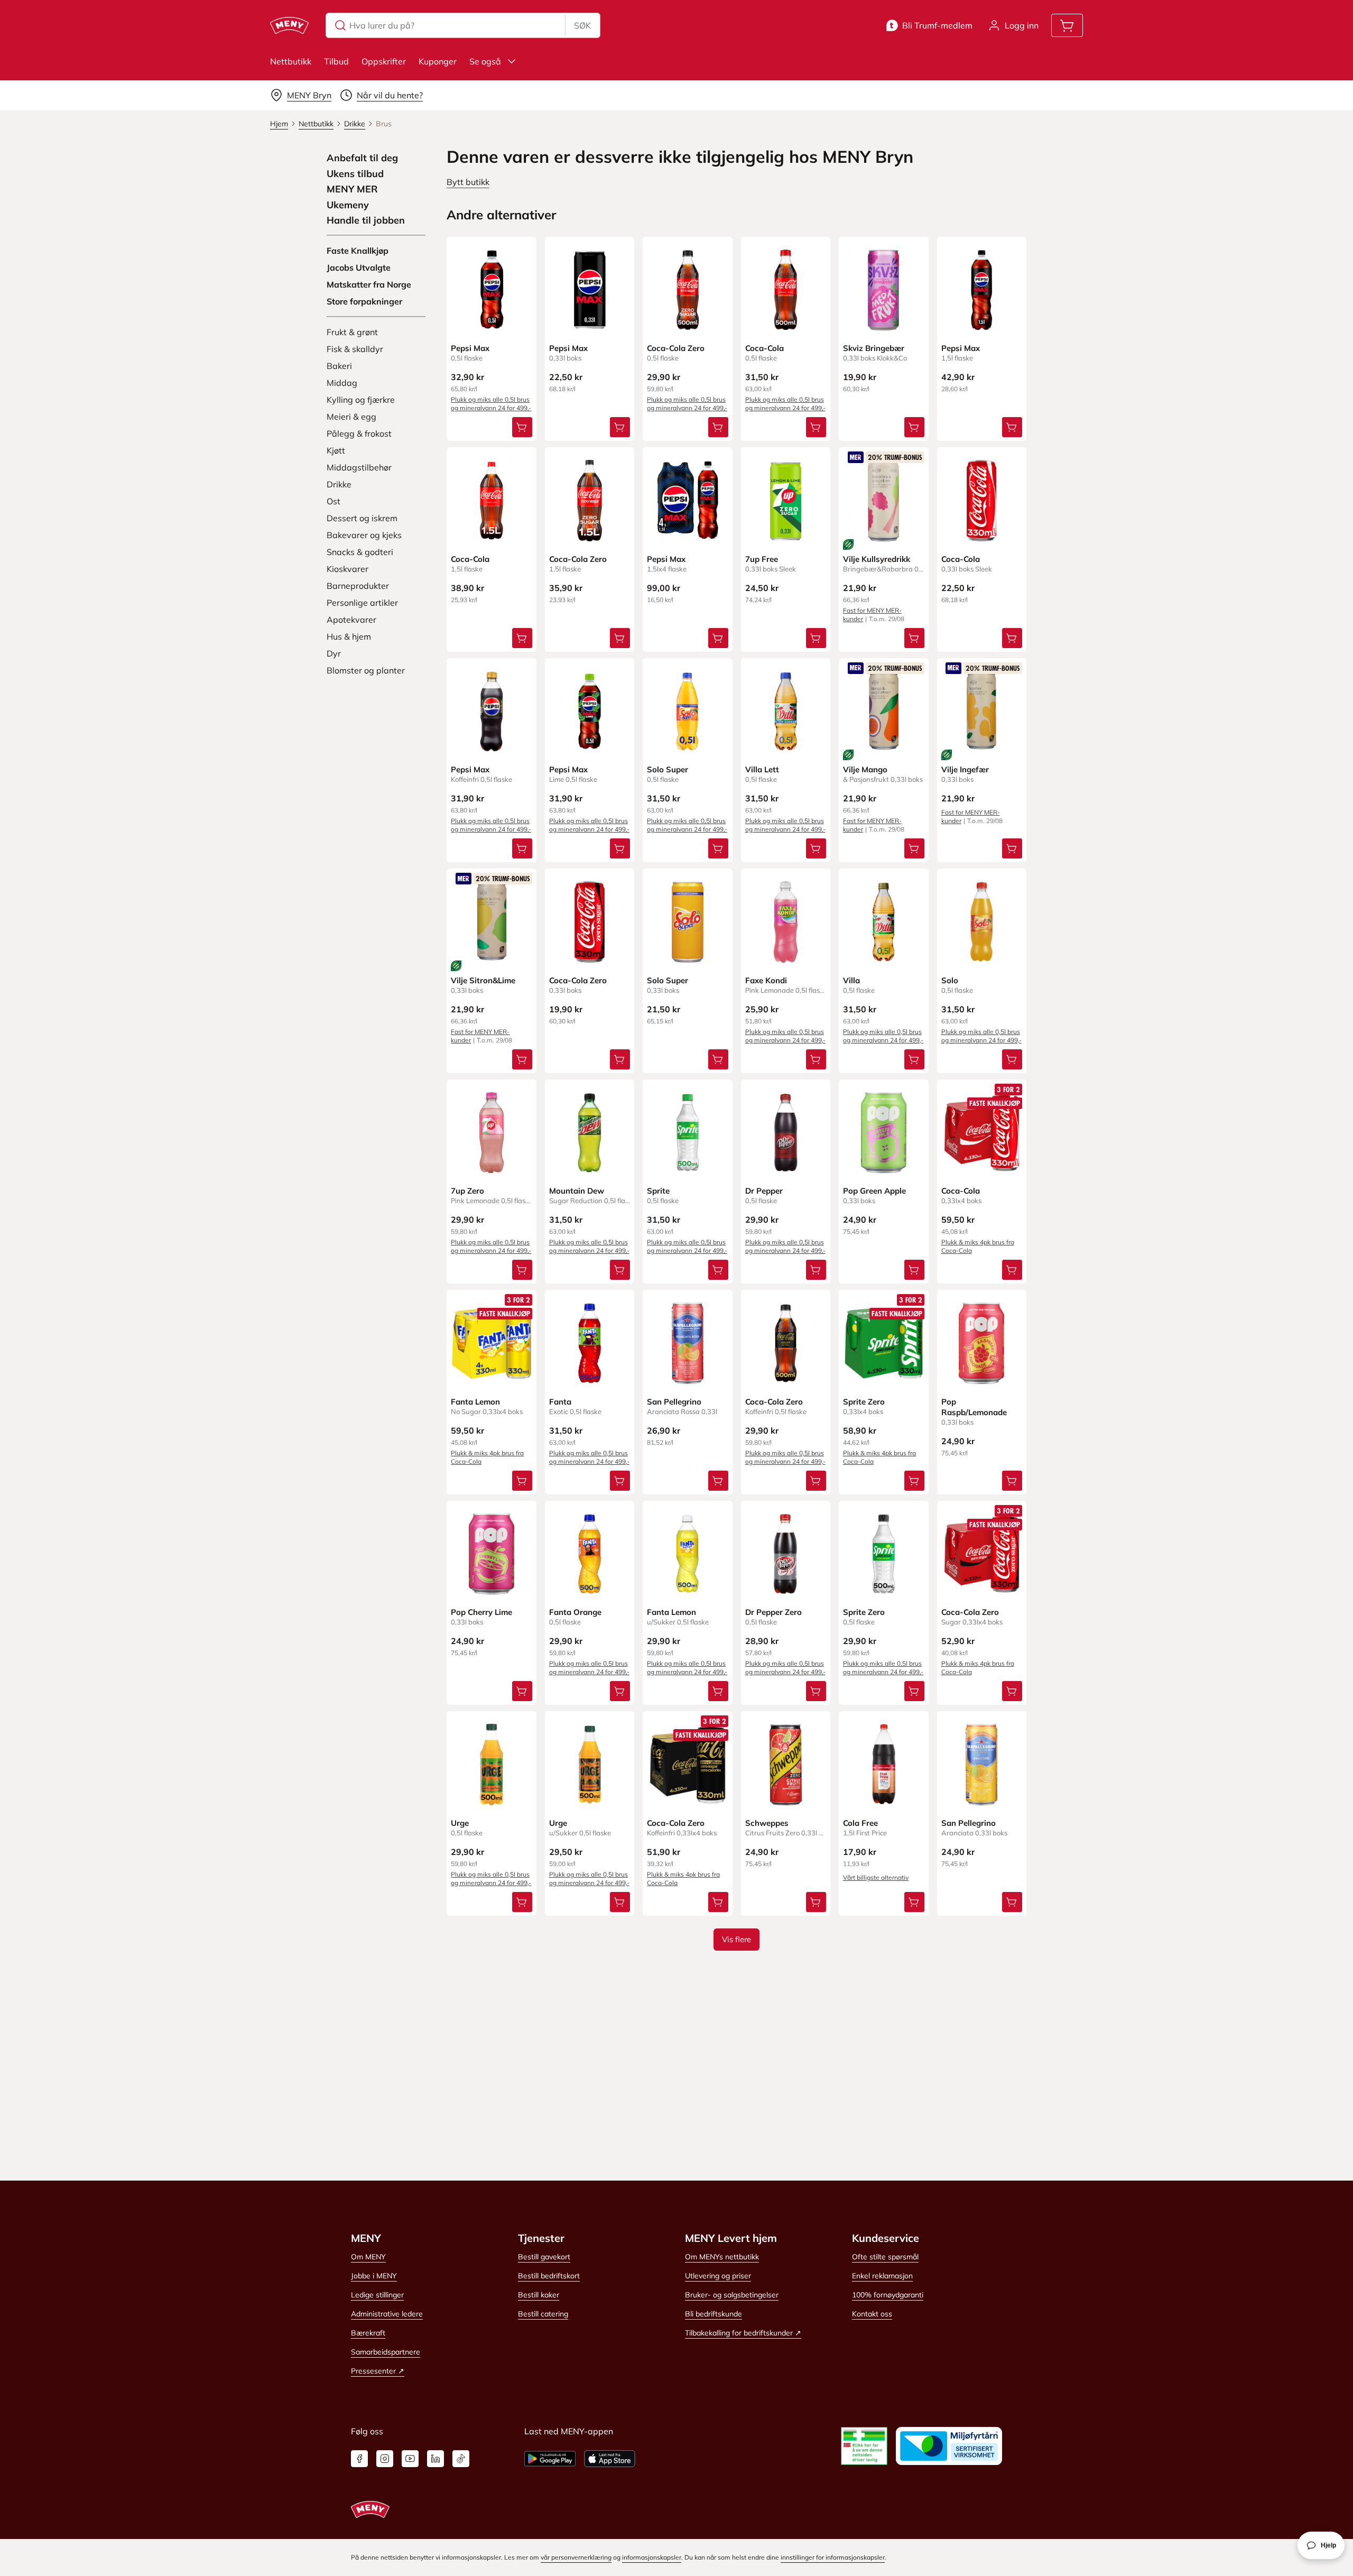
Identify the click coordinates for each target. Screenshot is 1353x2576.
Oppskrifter (384, 61)
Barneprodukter (358, 586)
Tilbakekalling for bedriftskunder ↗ (743, 2333)
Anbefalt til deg (362, 158)
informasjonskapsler (652, 2557)
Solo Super (668, 769)
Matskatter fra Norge (369, 284)
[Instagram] (385, 2459)
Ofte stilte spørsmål (885, 2257)
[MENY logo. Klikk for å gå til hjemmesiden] (289, 25)
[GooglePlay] (550, 2459)
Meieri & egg (351, 417)
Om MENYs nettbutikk (722, 2257)
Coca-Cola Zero (676, 348)
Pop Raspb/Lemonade (974, 1407)
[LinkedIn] (435, 2459)
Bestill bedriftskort (549, 2276)
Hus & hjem (349, 636)
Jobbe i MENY (374, 2276)
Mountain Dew (577, 1191)
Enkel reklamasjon (882, 2276)
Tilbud (336, 61)
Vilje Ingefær (965, 769)
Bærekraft (368, 2333)
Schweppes (767, 1823)
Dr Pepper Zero (773, 1612)
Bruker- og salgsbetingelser (732, 2295)
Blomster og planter (366, 670)
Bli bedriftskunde (713, 2314)
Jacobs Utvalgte (359, 267)
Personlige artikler (362, 603)
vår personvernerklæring (576, 2557)
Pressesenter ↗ (378, 2371)
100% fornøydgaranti (888, 2295)
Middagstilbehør (359, 467)
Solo (950, 980)
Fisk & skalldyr (355, 349)
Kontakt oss (872, 2314)
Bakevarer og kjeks (364, 535)
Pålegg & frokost (359, 433)
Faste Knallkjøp (358, 251)
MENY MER (352, 189)
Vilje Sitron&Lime (483, 980)
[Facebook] (359, 2459)
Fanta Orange (575, 1612)
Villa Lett (762, 769)
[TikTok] (461, 2459)
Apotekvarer (351, 620)
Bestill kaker (539, 2295)
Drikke (339, 484)
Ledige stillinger (377, 2295)
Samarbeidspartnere (386, 2352)
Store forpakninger (364, 301)
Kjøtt (336, 450)
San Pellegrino (674, 1402)
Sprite (658, 1191)
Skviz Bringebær (874, 348)
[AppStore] (610, 2459)
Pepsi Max (470, 348)
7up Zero (467, 1191)
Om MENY (368, 2257)
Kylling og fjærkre (361, 400)
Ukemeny (348, 205)
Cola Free (860, 1823)
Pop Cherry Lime (481, 1612)
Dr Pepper (764, 1191)
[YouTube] (410, 2459)
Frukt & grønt (352, 332)
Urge (460, 1823)
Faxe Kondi (766, 980)
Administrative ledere (387, 2314)
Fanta (560, 1402)
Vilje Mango (865, 769)
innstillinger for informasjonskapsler (833, 2557)
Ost (333, 501)
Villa (851, 980)
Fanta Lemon (475, 1402)
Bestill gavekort (544, 2257)
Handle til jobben (366, 220)
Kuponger (438, 61)
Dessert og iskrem (362, 518)
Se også (485, 61)
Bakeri (339, 366)
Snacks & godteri (360, 552)
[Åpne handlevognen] (1067, 25)
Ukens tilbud (355, 174)
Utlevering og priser (718, 2276)
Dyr (334, 653)
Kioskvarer (347, 569)
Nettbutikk (291, 61)
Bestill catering (543, 2314)
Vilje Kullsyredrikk (877, 559)
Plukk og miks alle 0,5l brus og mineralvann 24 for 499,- (491, 404)
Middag (342, 383)
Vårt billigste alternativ (876, 1877)
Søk (582, 25)
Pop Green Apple (874, 1191)
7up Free (762, 559)
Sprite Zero (864, 1402)
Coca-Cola (764, 348)
